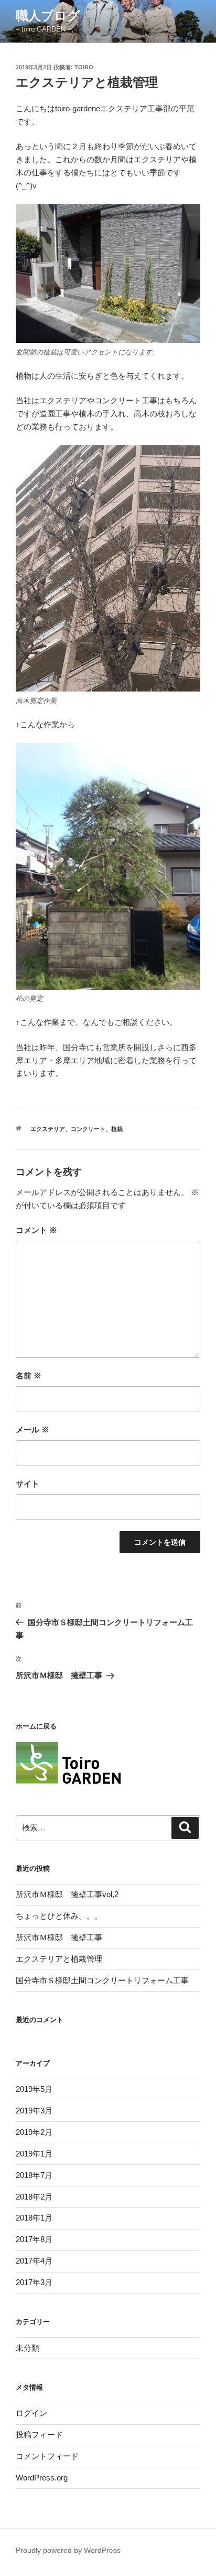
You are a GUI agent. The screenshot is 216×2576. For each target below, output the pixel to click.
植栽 (117, 1129)
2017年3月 (34, 2282)
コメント (36, 1230)
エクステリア (48, 1129)
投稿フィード (39, 2434)
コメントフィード (47, 2456)
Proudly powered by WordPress (68, 2550)
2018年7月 (34, 2175)
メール (33, 1430)
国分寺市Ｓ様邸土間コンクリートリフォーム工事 (102, 1980)
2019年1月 (34, 2154)
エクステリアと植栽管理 (59, 1959)
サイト (28, 1484)
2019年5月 (34, 2089)
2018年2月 (34, 2197)
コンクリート (88, 1129)
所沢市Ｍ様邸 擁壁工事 (59, 1937)
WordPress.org (42, 2478)
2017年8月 (34, 2239)
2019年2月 (34, 2132)
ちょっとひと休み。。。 (59, 1916)
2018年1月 (34, 2218)
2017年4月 (34, 2261)
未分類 (28, 2348)
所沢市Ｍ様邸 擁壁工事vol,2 (67, 1894)
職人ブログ (48, 15)
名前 (29, 1375)
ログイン (31, 2413)
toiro (84, 67)
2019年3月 (34, 2111)
